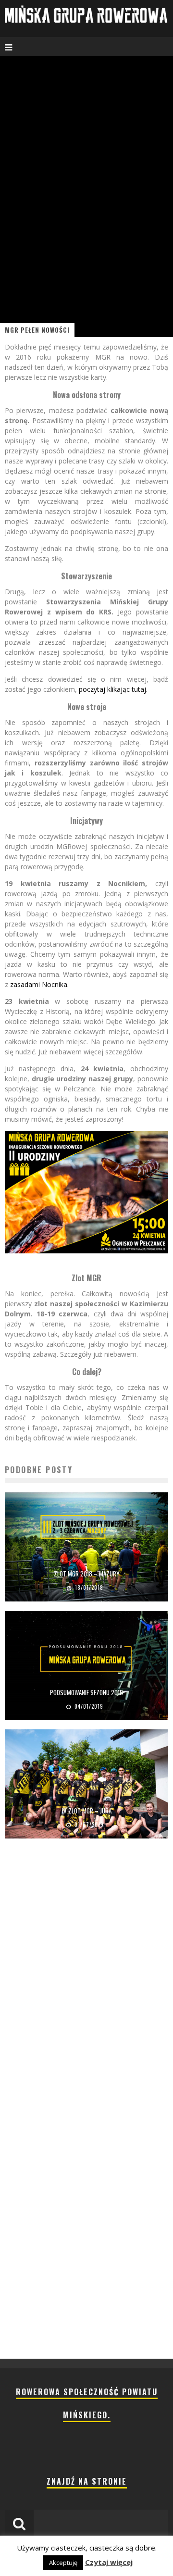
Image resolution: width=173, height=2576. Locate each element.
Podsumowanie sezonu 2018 (86, 1692)
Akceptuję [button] (63, 2563)
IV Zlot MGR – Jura (87, 1811)
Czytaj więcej (109, 2562)
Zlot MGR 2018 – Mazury (87, 1574)
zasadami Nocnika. (39, 984)
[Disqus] (86, 1983)
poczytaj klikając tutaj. (113, 689)
